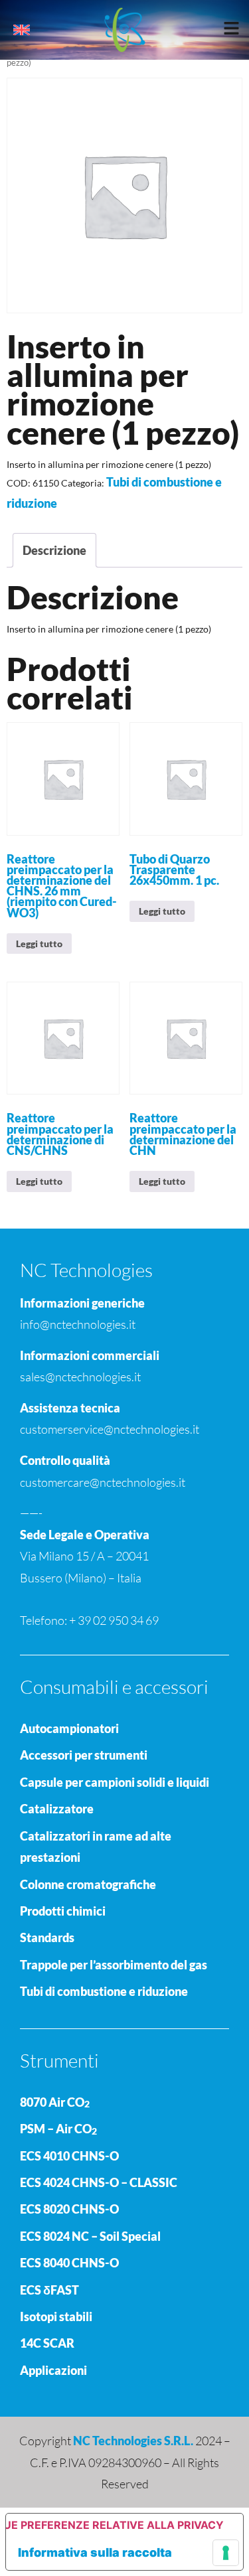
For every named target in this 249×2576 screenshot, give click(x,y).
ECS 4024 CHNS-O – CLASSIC (99, 2182)
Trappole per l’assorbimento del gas (114, 1965)
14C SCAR (47, 2343)
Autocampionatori (69, 1728)
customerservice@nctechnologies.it (110, 1429)
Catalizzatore (57, 1809)
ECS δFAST (49, 2290)
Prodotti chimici (63, 1911)
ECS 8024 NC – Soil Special (90, 2236)
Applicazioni (53, 2370)
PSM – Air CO (58, 2129)
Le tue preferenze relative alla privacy (115, 2525)
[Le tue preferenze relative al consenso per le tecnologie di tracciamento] (226, 2553)
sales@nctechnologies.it (80, 1377)
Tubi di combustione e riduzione (104, 1991)
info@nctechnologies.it (78, 1324)
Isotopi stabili (56, 2316)
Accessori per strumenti (84, 1755)
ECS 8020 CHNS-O (69, 2209)
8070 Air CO (55, 2102)
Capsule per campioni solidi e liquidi (115, 1782)
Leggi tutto (39, 944)
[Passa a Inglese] (22, 30)
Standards (47, 1937)
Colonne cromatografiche (88, 1884)
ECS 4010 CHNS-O (69, 2156)
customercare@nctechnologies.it (103, 1482)
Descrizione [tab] (54, 550)
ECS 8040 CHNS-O (69, 2263)
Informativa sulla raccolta (95, 2552)
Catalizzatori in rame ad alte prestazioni (96, 1847)
